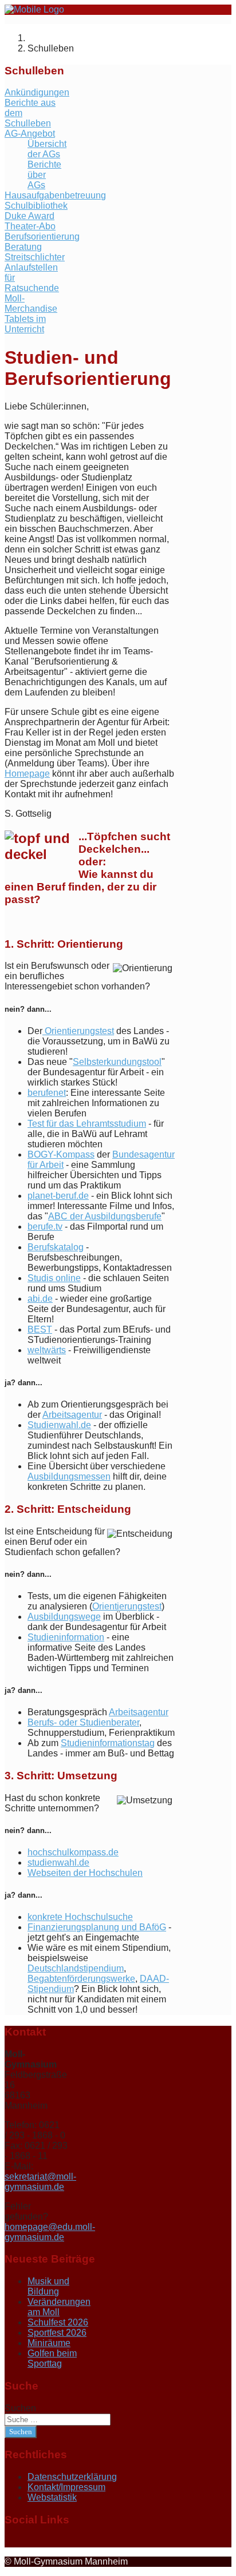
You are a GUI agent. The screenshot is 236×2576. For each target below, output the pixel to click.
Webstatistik (52, 2497)
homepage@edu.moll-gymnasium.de (50, 2232)
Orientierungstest (78, 1031)
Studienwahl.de (59, 1425)
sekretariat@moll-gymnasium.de (40, 2182)
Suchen (20, 2408)
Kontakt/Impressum (66, 2487)
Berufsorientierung (42, 236)
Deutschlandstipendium (76, 1968)
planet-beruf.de (58, 1196)
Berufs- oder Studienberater (83, 1722)
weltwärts (47, 1350)
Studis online (54, 1278)
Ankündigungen (37, 92)
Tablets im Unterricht (25, 324)
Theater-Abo (30, 226)
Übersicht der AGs (47, 149)
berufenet (47, 1093)
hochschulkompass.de (73, 1852)
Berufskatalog (56, 1247)
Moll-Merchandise (31, 303)
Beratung (23, 247)
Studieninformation (66, 1637)
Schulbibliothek (36, 206)
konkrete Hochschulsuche (80, 1917)
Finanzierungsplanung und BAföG (97, 1927)
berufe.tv (45, 1227)
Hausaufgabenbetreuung (55, 195)
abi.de (40, 1299)
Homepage (27, 774)
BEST (40, 1329)
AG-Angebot (30, 134)
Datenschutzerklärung (72, 2477)
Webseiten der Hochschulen (85, 1873)
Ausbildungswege (64, 1617)
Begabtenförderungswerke (81, 1979)
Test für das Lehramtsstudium (87, 1124)
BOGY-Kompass (61, 1154)
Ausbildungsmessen (69, 1476)
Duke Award (29, 216)
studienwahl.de (58, 1863)
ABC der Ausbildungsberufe (105, 1216)
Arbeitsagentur (72, 1415)
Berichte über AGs (44, 175)
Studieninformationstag (108, 1743)
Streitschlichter (35, 257)
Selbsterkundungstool (117, 1062)
